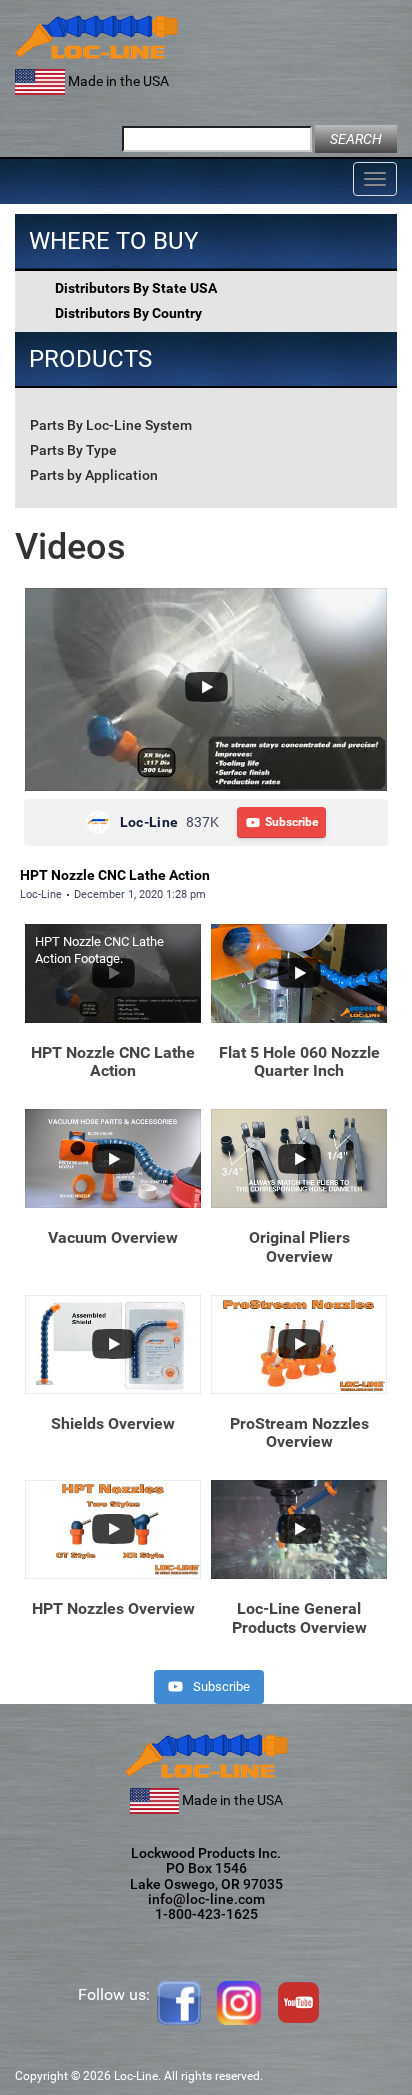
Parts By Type (73, 450)
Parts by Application (94, 475)
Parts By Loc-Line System (111, 425)
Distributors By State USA (136, 288)
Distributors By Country (128, 313)
